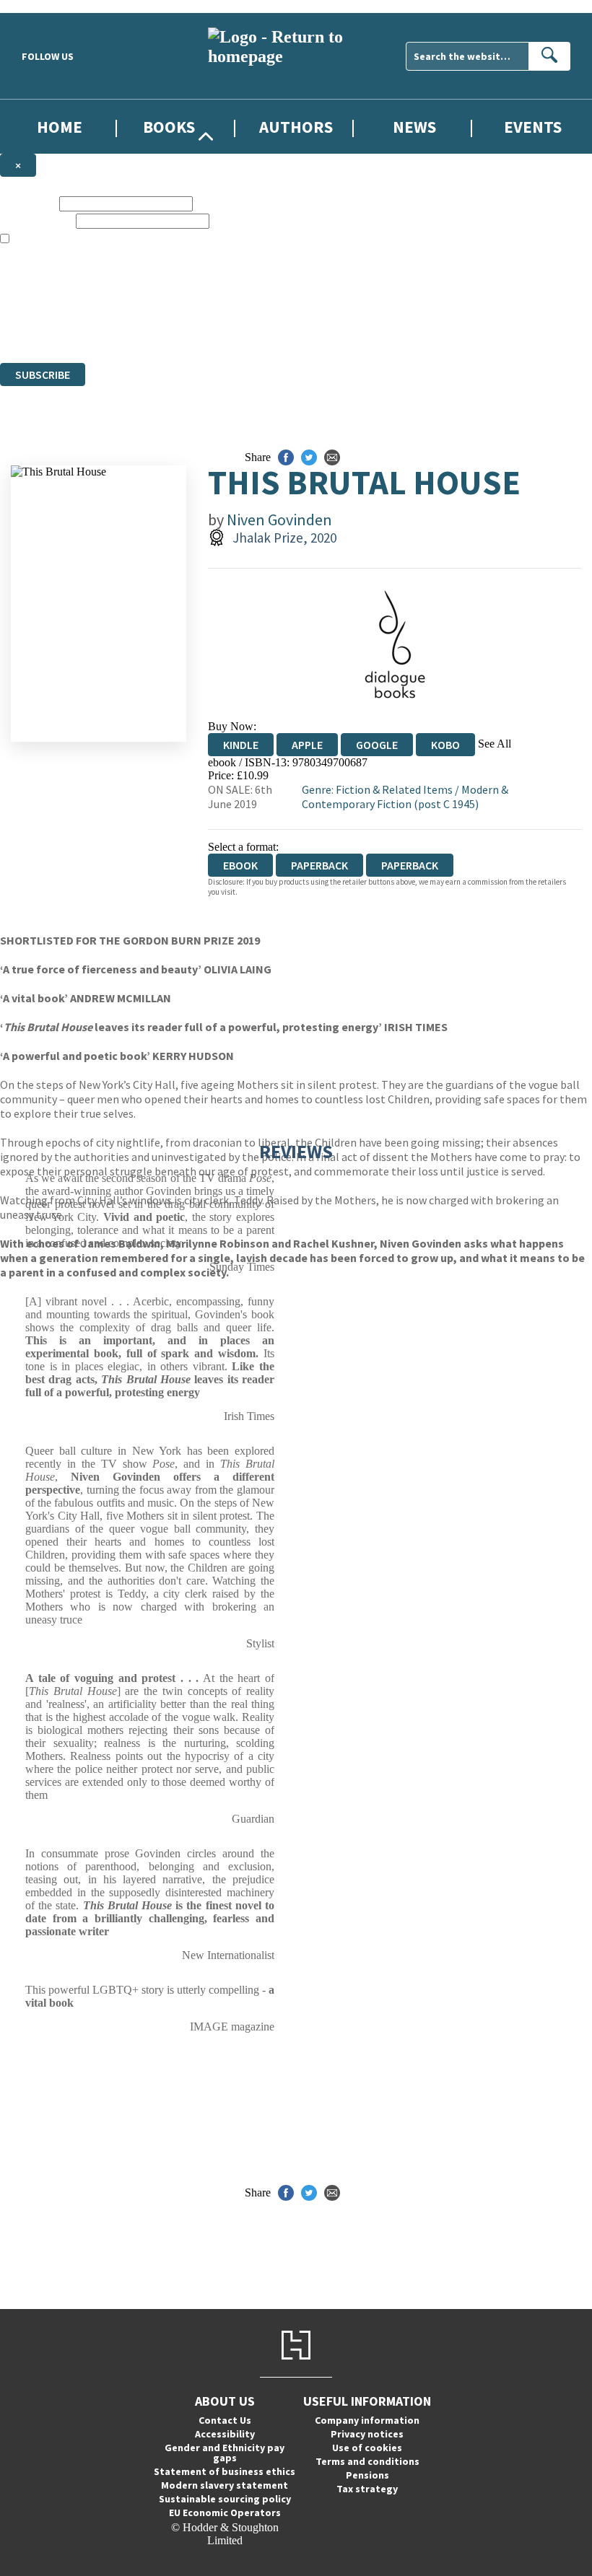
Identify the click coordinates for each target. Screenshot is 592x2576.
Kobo (445, 745)
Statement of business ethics (225, 2471)
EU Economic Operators (225, 2513)
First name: (28, 203)
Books (169, 127)
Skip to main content (47, 6)
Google (377, 745)
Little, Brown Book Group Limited (179, 304)
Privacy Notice (284, 330)
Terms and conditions (367, 2461)
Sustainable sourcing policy (225, 2499)
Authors (296, 127)
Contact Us (225, 2420)
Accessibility (225, 2434)
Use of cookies (367, 2448)
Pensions (367, 2475)
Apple (307, 745)
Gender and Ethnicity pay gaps (225, 2453)
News (414, 127)
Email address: (36, 220)
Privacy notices (367, 2434)
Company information (367, 2420)
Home (60, 127)
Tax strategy (367, 2489)
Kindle (241, 745)
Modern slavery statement (225, 2485)
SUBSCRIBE (43, 374)
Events (533, 127)
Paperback (319, 865)
